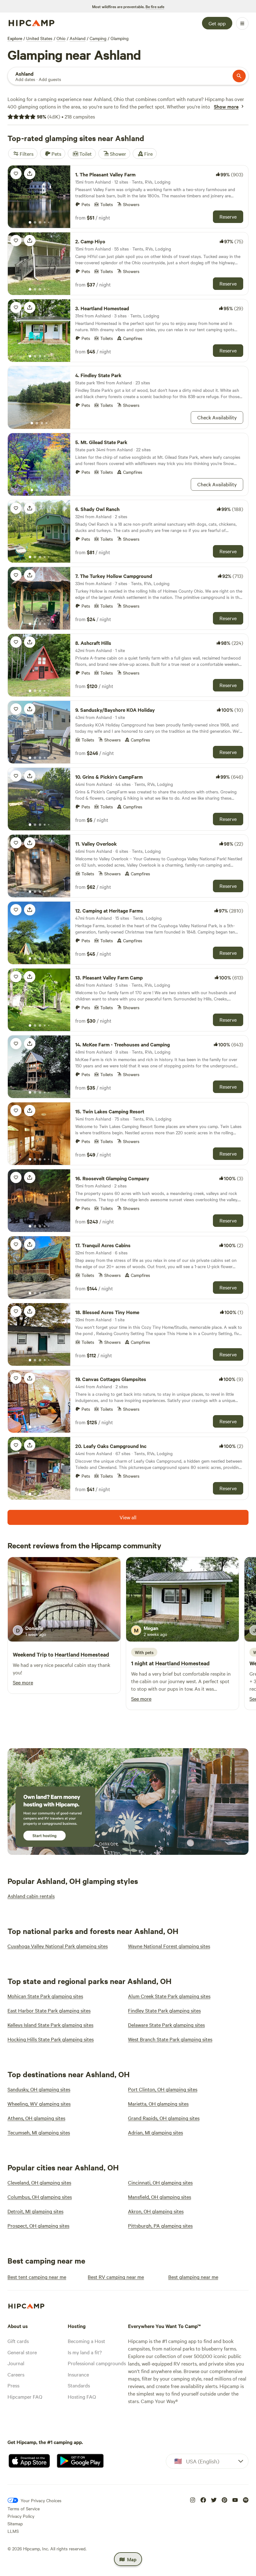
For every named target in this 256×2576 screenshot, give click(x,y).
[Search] (239, 76)
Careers (16, 2374)
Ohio (61, 38)
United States (39, 38)
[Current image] (30, 223)
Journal (16, 2363)
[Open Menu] (242, 23)
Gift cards (18, 2341)
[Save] (16, 174)
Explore (15, 38)
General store (22, 2352)
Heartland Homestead (82, 1654)
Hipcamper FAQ (25, 2396)
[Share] (30, 174)
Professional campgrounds (97, 2363)
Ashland (78, 38)
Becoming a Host (86, 2341)
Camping (98, 38)
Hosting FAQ (82, 2396)
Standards (79, 2385)
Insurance (78, 2374)
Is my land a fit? (85, 2352)
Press (13, 2385)
